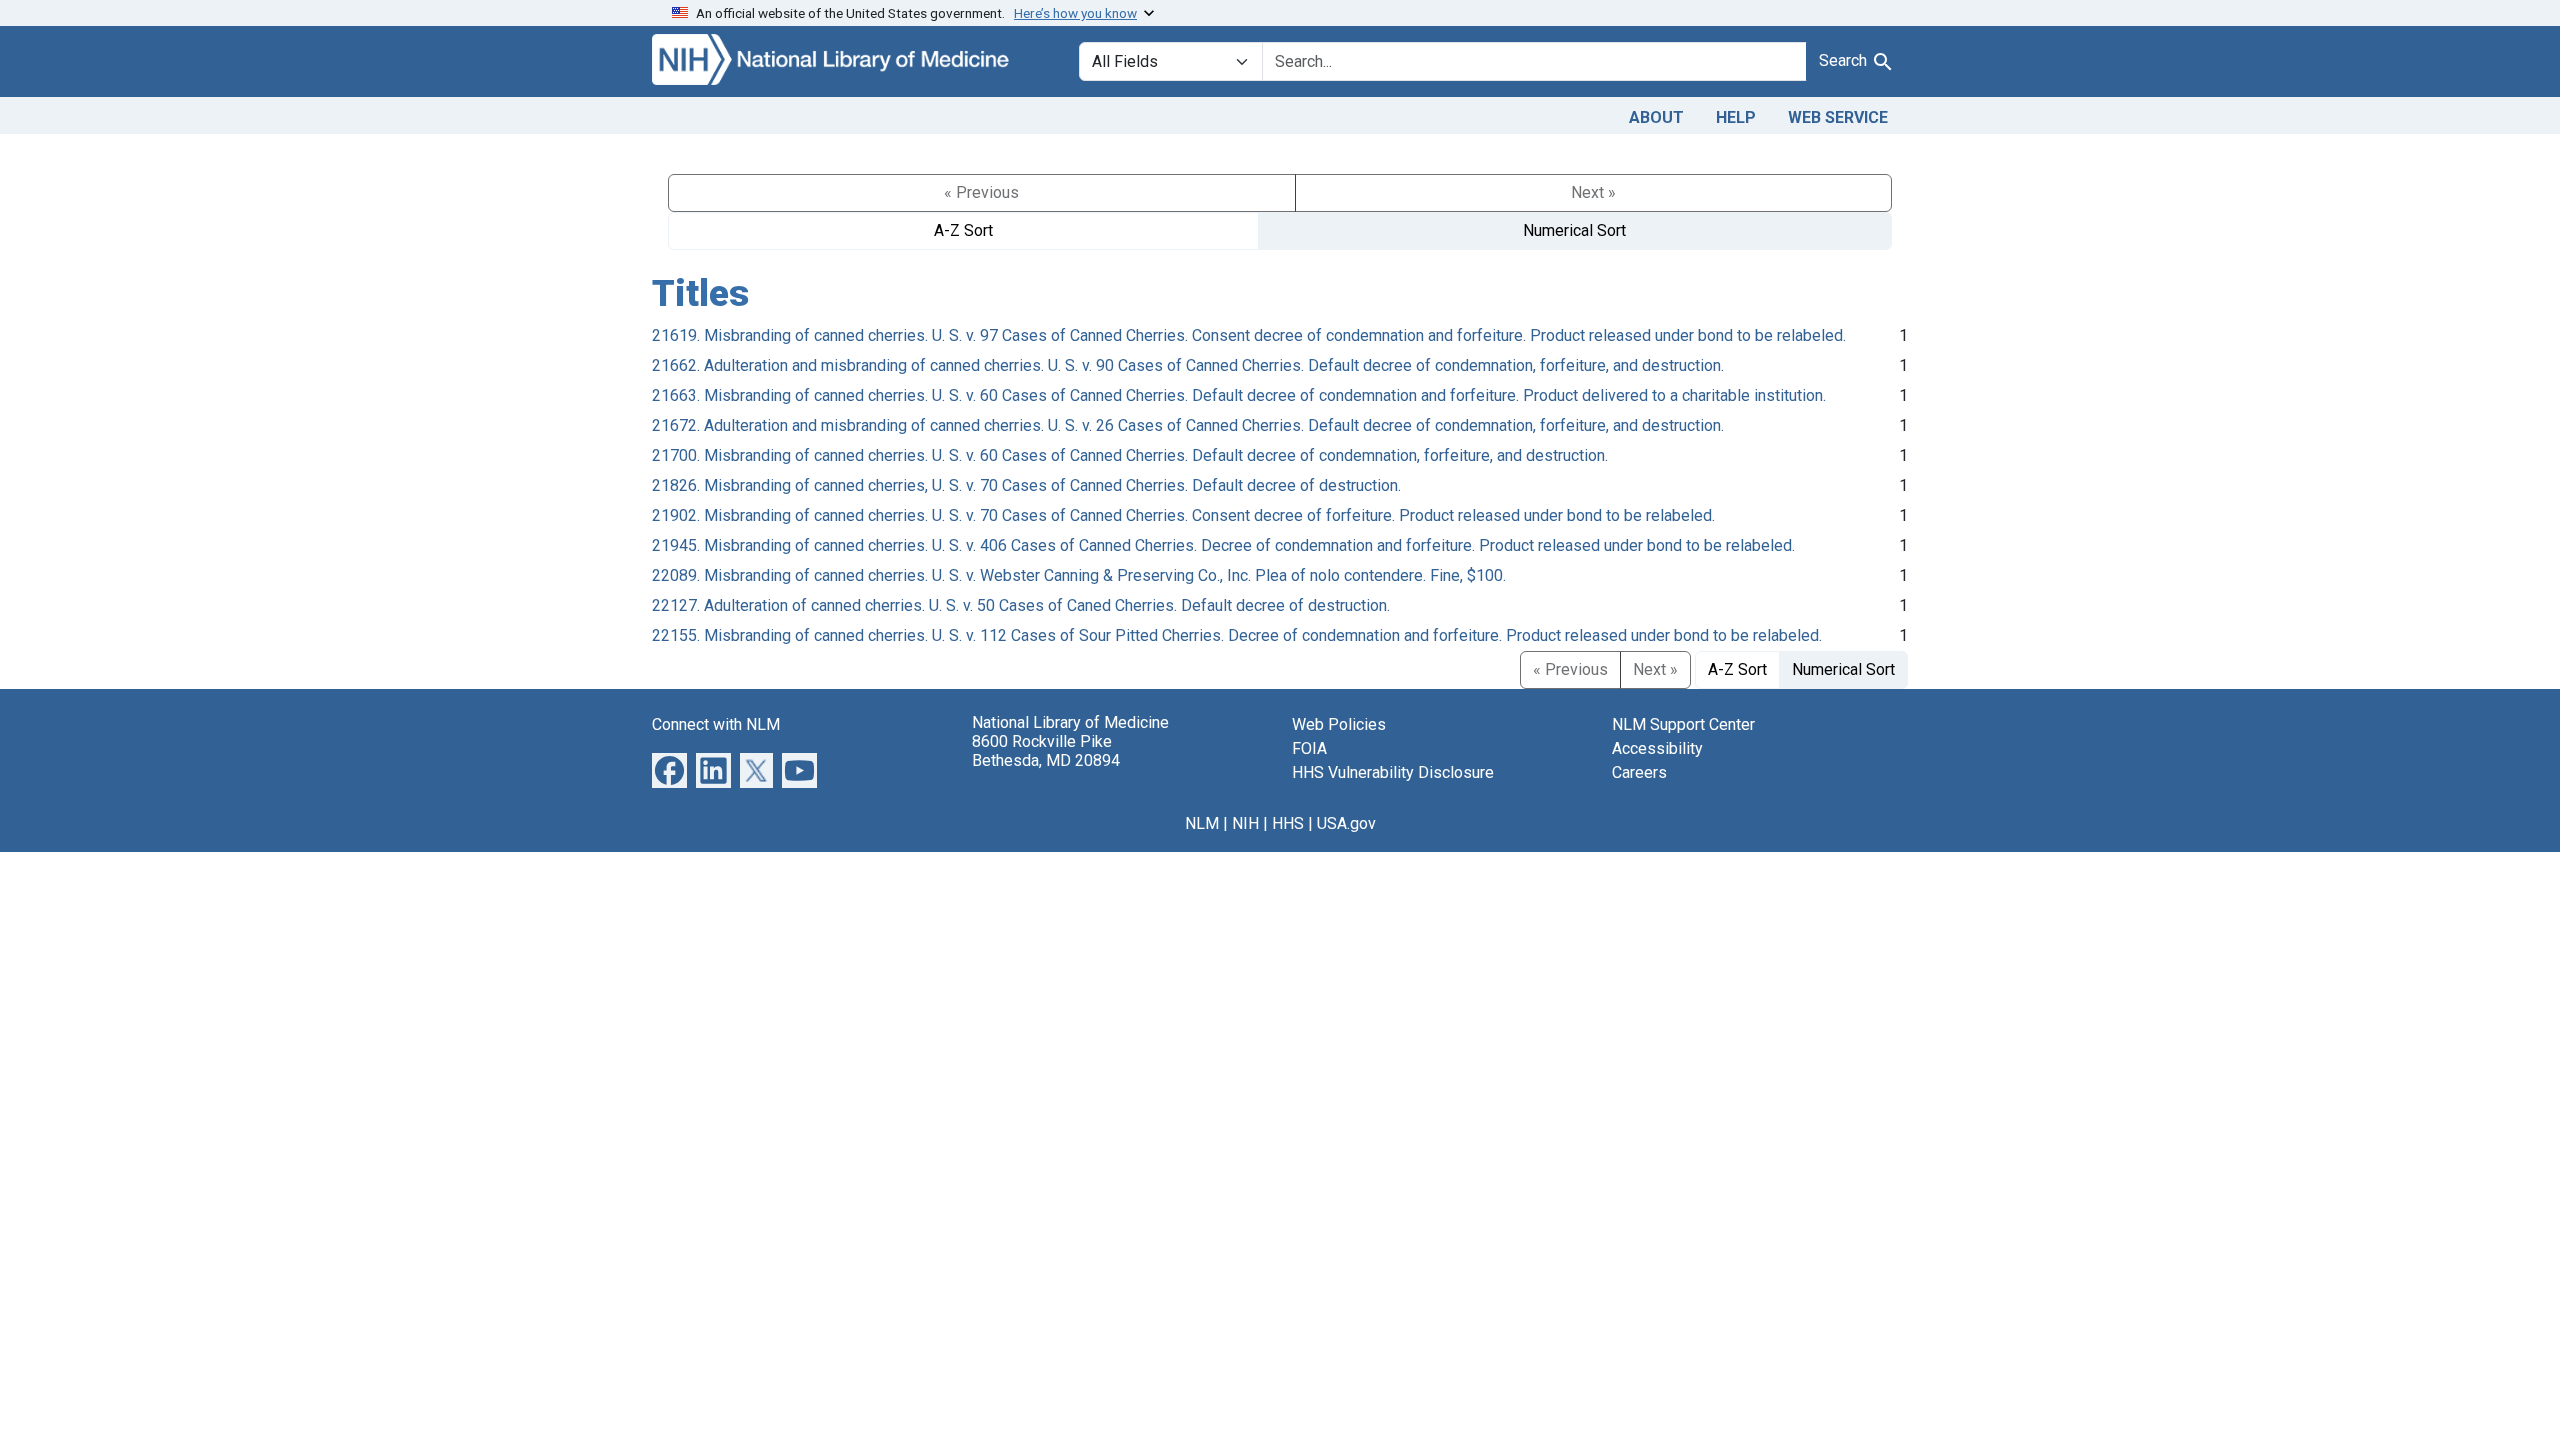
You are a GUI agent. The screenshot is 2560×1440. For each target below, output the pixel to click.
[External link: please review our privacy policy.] (669, 768)
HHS (1288, 823)
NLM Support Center (1683, 724)
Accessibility (1657, 748)
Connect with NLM (716, 724)
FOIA (1309, 748)
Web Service (1838, 117)
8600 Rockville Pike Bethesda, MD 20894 (1046, 751)
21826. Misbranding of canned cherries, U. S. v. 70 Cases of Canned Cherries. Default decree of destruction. (1026, 485)
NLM (1202, 823)
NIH (1245, 823)
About (1656, 117)
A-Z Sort (963, 230)
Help (1736, 117)
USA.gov (1346, 823)
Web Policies (1339, 724)
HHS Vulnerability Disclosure (1393, 772)
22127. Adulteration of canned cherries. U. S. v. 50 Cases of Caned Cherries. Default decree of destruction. (1021, 605)
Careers (1639, 772)
